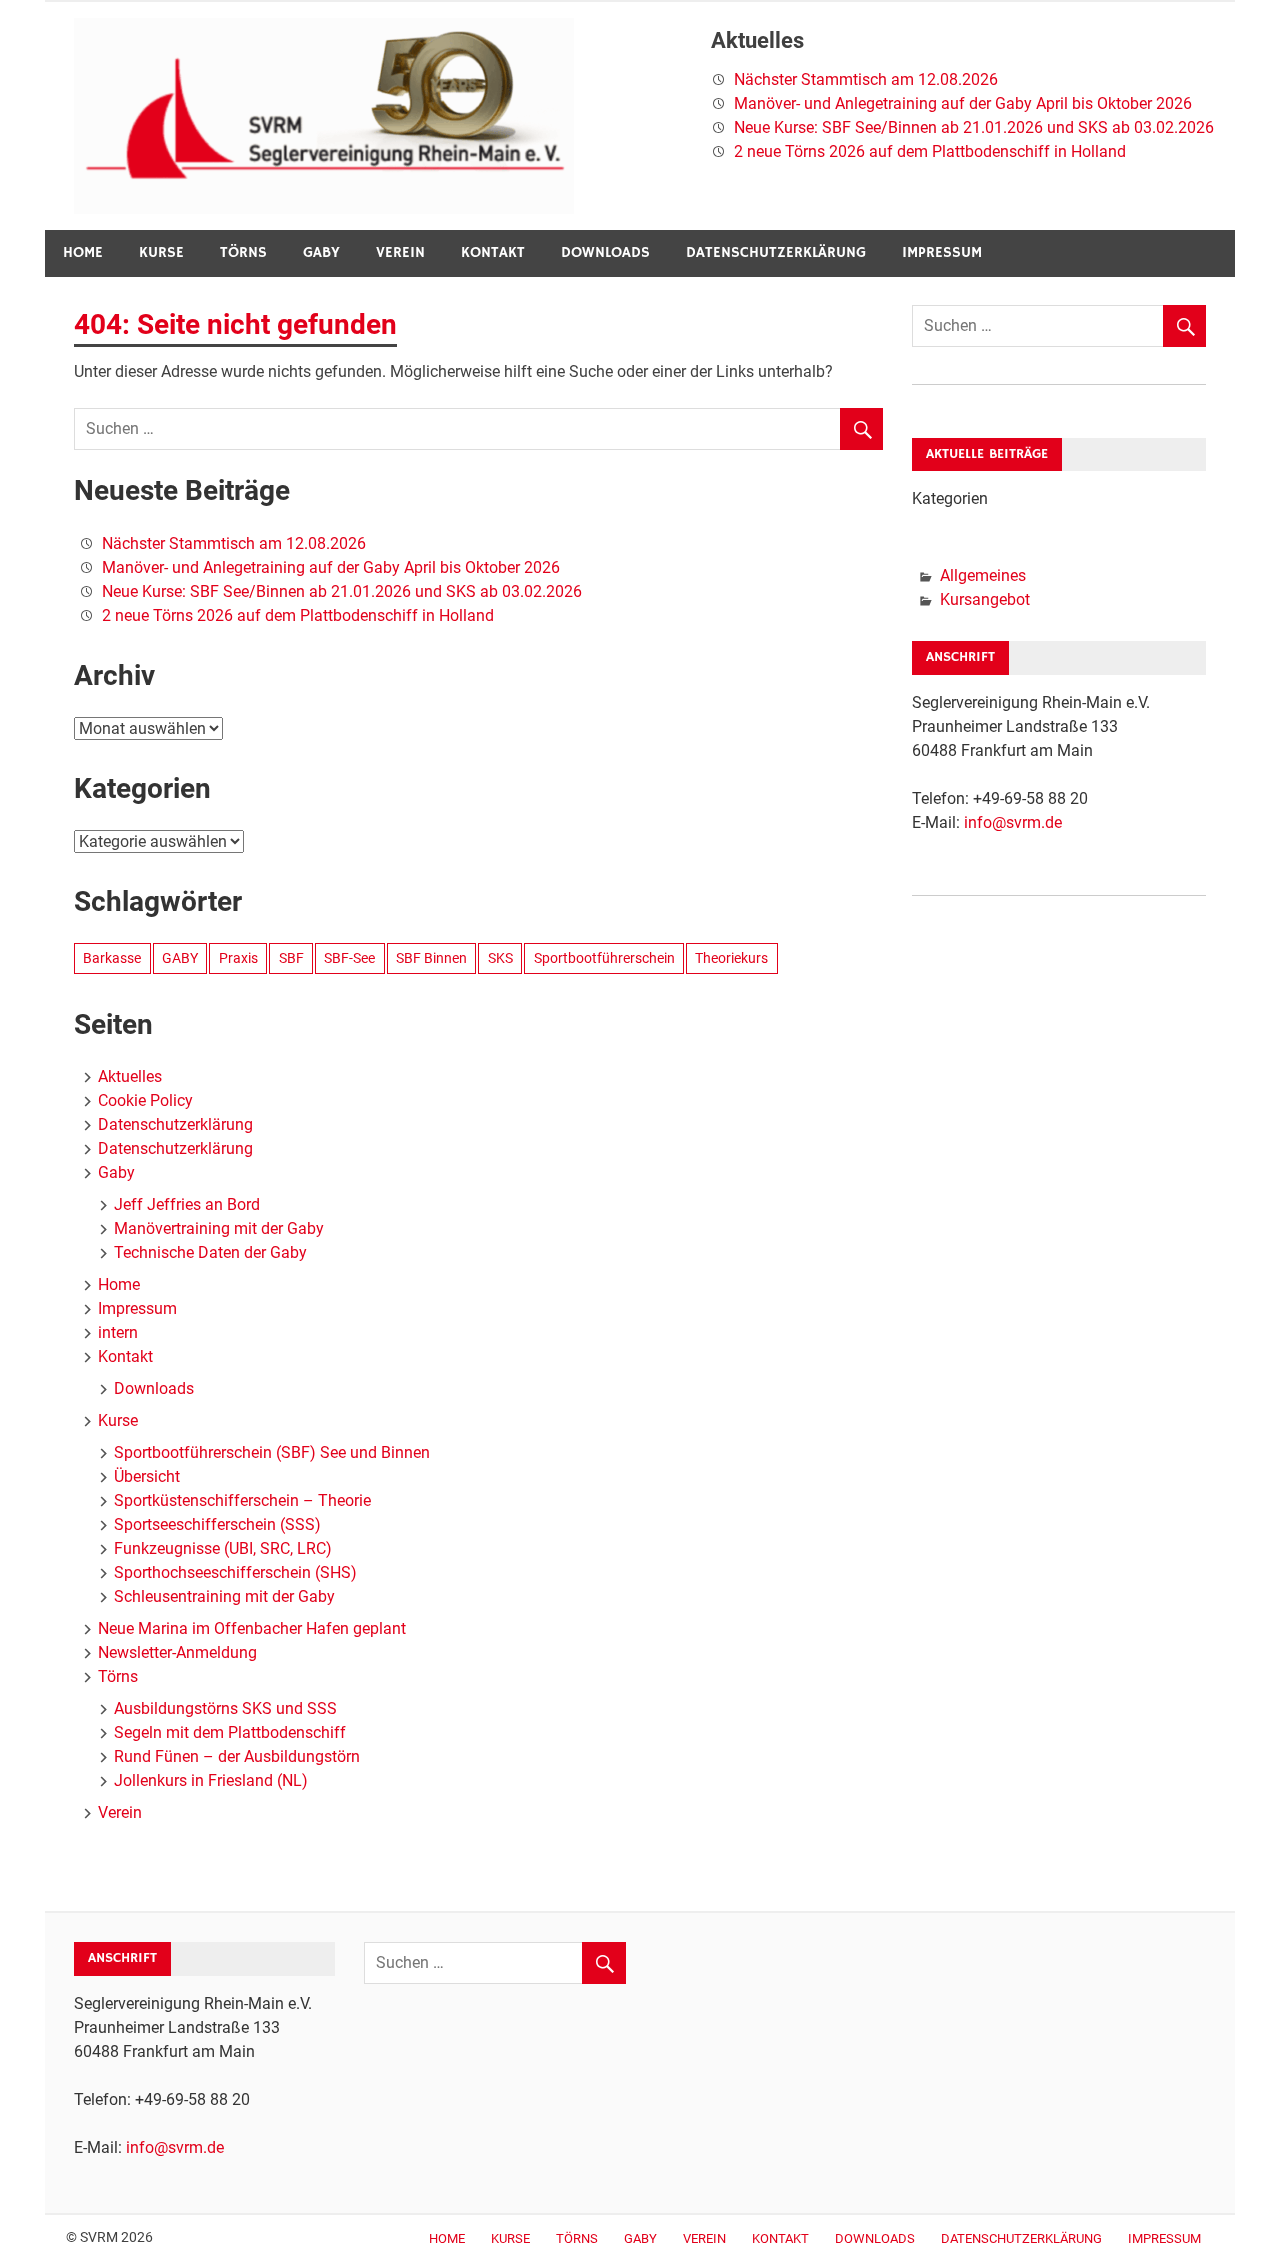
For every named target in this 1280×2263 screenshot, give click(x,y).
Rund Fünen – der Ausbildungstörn (237, 1756)
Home (83, 252)
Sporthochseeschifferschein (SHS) (235, 1572)
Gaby (321, 252)
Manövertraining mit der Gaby (219, 1228)
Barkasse (112, 958)
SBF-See (349, 958)
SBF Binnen (431, 958)
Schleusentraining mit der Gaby (224, 1596)
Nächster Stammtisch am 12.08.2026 (866, 79)
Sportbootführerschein (604, 958)
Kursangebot (985, 599)
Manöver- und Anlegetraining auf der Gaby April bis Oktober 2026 (963, 103)
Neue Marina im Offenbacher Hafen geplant (252, 1628)
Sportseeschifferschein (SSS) (217, 1524)
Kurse (161, 252)
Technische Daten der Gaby (210, 1252)
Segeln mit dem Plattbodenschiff (230, 1732)
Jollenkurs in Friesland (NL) (211, 1780)
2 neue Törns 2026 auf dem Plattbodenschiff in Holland (930, 151)
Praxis (238, 958)
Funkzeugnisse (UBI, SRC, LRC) (223, 1548)
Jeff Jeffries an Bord (187, 1204)
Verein (400, 252)
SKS (500, 958)
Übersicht (147, 1476)
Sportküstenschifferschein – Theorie (242, 1500)
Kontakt (493, 252)
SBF (291, 958)
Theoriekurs (731, 958)
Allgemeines (983, 575)
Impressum (942, 252)
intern (118, 1332)
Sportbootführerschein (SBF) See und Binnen (272, 1452)
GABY (180, 958)
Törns (243, 252)
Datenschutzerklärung (776, 252)
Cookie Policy (145, 1100)
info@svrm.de (1013, 822)
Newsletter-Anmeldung (177, 1652)
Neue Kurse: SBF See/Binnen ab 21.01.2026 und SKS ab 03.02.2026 (974, 127)
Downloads (605, 252)
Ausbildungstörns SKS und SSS (225, 1708)
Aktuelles (130, 1076)
